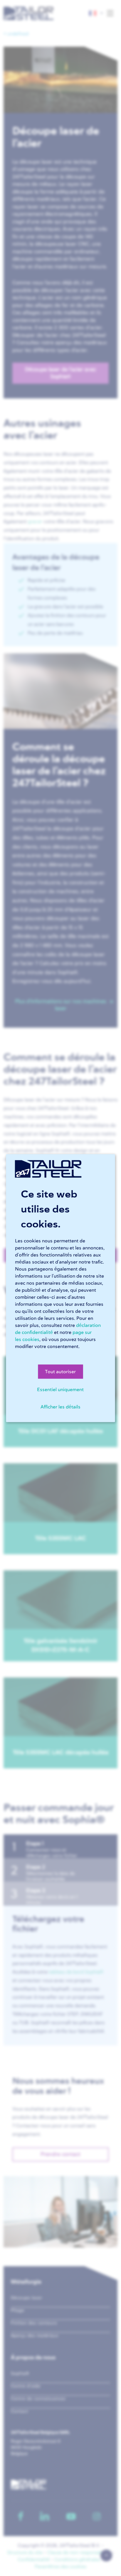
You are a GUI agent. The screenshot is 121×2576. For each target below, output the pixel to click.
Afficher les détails (60, 1407)
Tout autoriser (60, 1371)
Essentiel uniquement (60, 1389)
